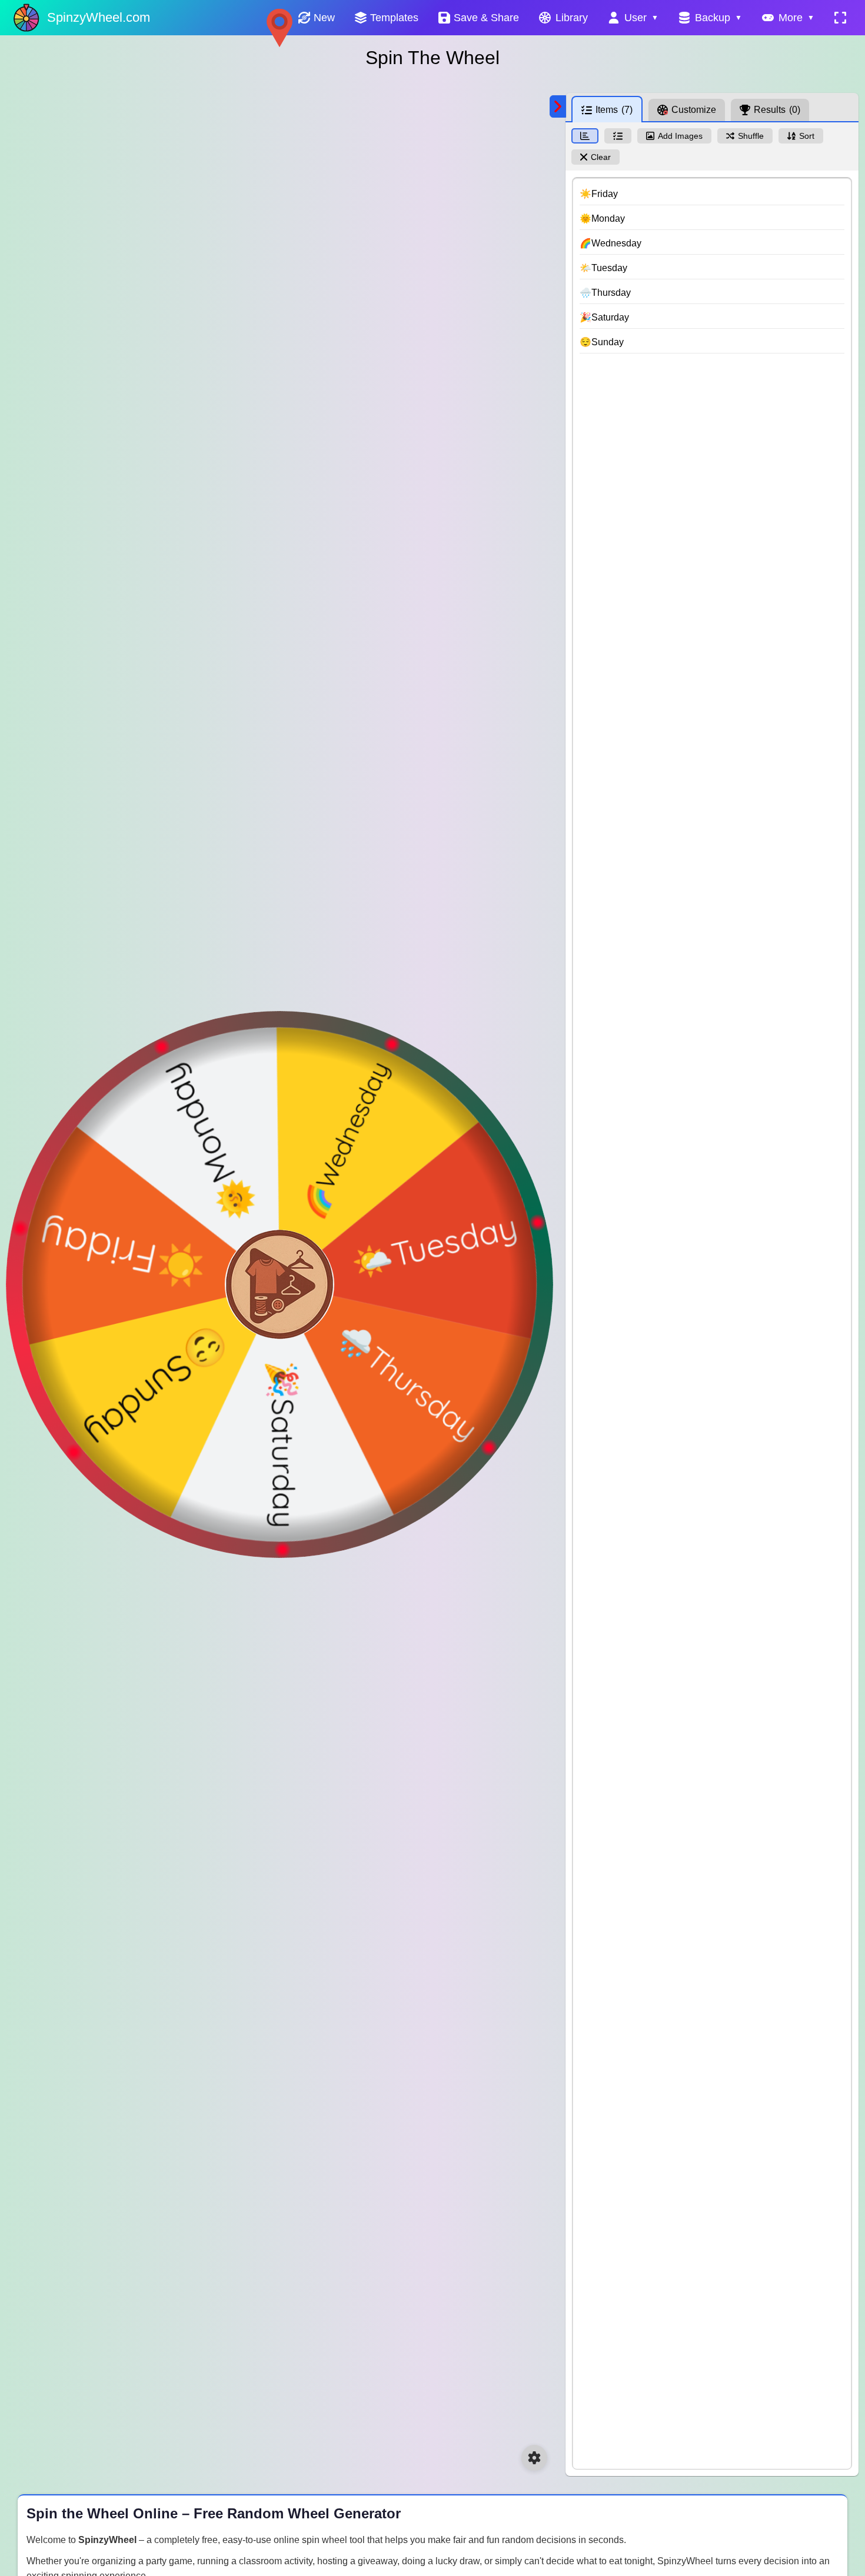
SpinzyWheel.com (99, 17)
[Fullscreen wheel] (840, 18)
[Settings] (534, 2458)
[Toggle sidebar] (558, 106)
